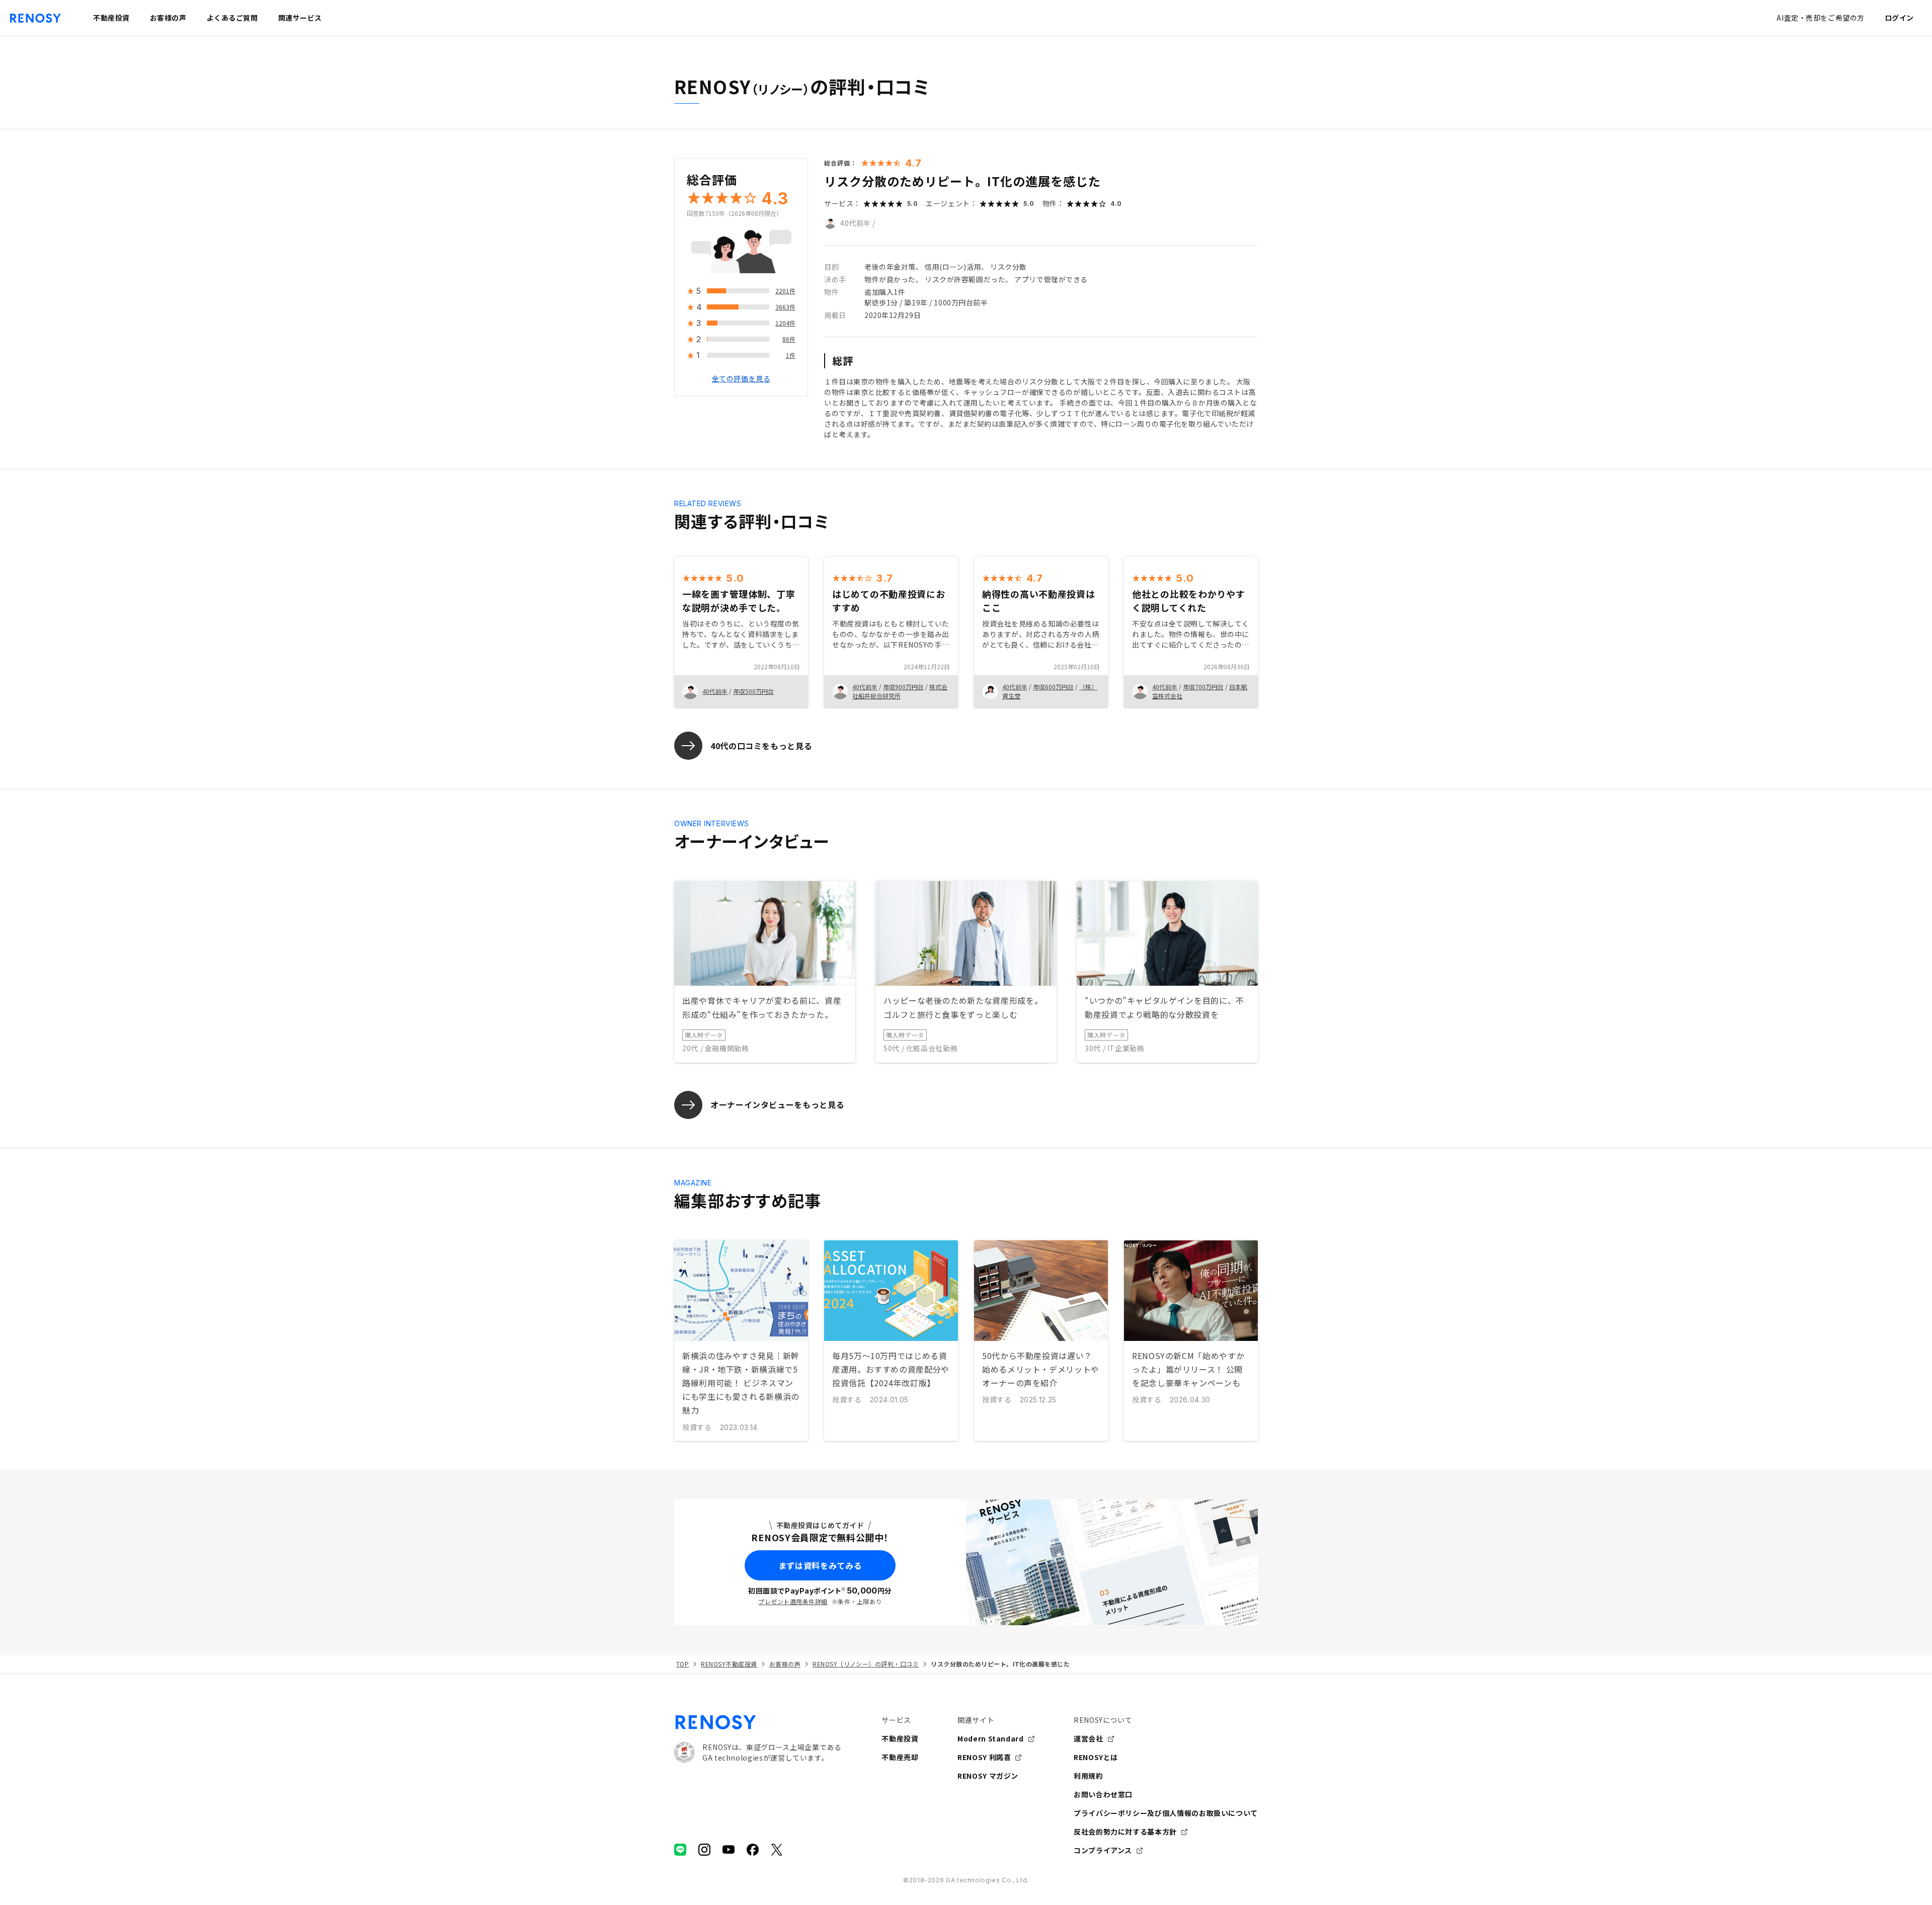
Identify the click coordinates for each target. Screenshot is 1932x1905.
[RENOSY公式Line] (680, 1850)
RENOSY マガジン (988, 1776)
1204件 (785, 323)
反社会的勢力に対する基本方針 (1125, 1832)
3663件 (785, 307)
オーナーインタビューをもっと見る (777, 1104)
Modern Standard (991, 1738)
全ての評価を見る (741, 379)
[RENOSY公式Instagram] (704, 1850)
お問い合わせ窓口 (1103, 1794)
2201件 (785, 291)
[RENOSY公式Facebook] (753, 1850)
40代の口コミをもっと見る (761, 746)
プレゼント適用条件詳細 (793, 1601)
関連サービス (300, 18)
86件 (789, 339)
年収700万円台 (1203, 687)
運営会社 (1089, 1738)
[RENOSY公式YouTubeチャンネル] (729, 1850)
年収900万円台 (903, 687)
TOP (682, 1664)
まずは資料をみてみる (820, 1565)
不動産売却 (900, 1757)
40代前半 (856, 223)
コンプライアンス (1103, 1850)
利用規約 (1089, 1776)
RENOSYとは (1096, 1757)
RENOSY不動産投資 (729, 1664)
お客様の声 (785, 1664)
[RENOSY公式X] (777, 1850)
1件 (791, 355)
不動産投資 (900, 1738)
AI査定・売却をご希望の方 (1820, 18)
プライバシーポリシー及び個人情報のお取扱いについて (1166, 1813)
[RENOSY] (758, 1722)
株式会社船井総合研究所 (900, 691)
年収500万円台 (753, 691)
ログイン (1899, 18)
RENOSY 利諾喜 (984, 1757)
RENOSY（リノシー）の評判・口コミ (866, 1664)
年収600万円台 (1053, 687)
